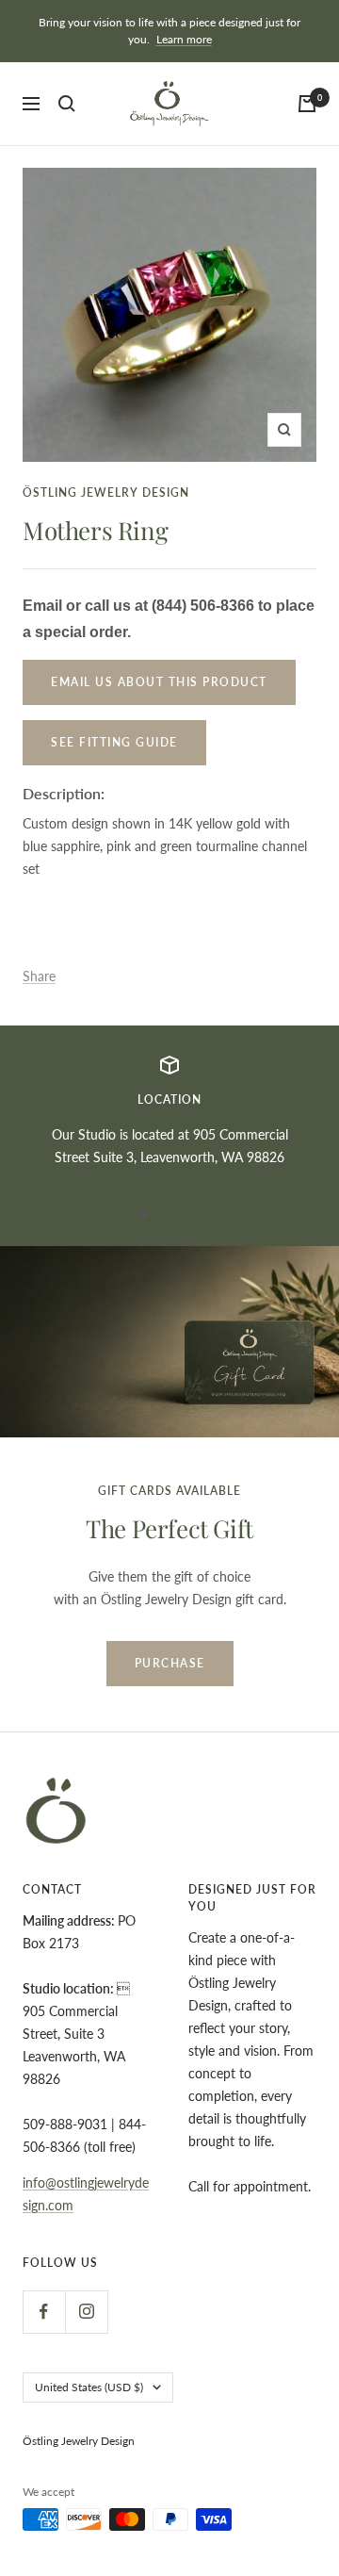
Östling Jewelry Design (106, 492)
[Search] (67, 104)
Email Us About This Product (159, 682)
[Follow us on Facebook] (44, 2312)
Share (39, 976)
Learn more (184, 39)
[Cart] (307, 104)
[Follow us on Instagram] (86, 2312)
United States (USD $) (89, 2387)
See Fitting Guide (114, 742)
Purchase (170, 1663)
